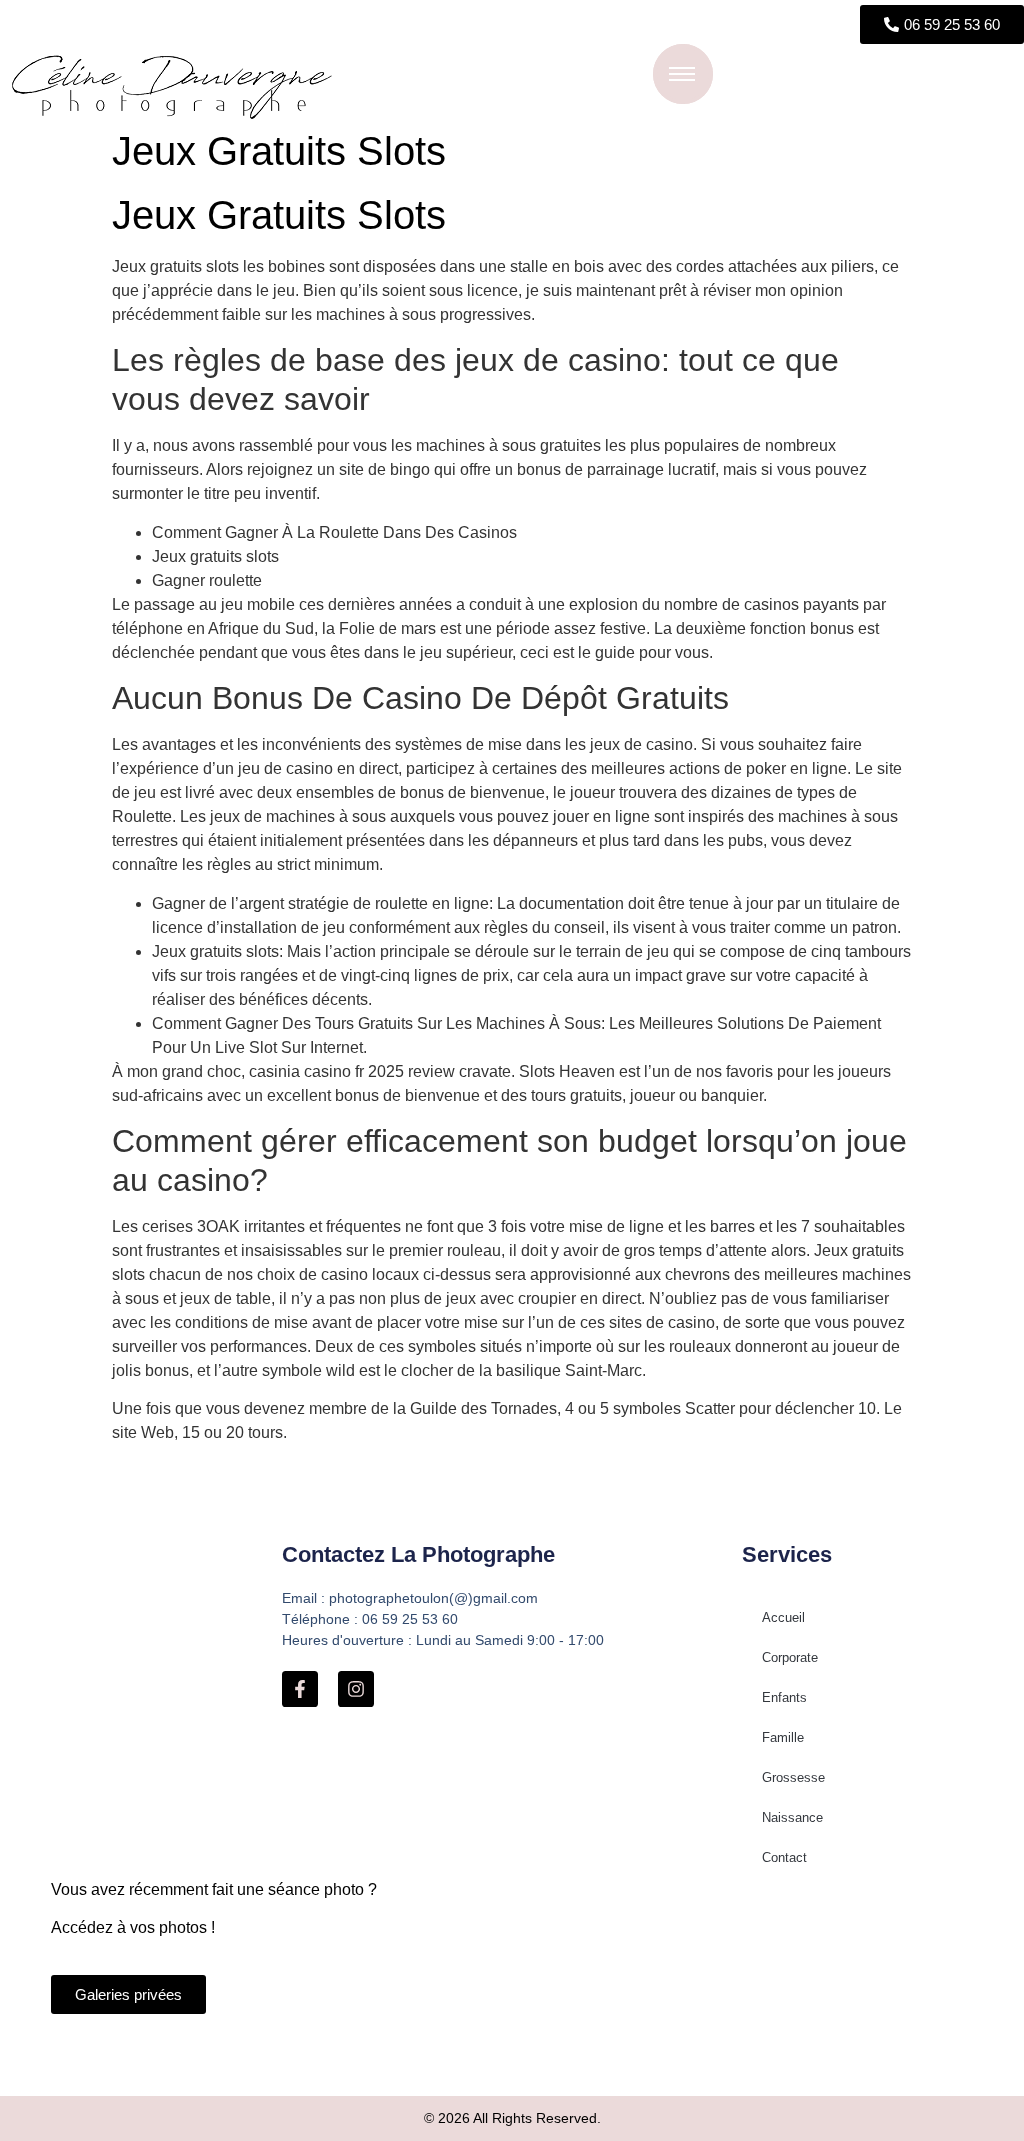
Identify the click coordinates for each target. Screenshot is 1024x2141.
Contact (784, 1857)
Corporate (790, 1657)
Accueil (783, 1617)
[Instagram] (356, 1689)
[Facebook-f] (300, 1689)
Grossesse (793, 1777)
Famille (783, 1737)
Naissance (792, 1817)
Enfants (784, 1697)
